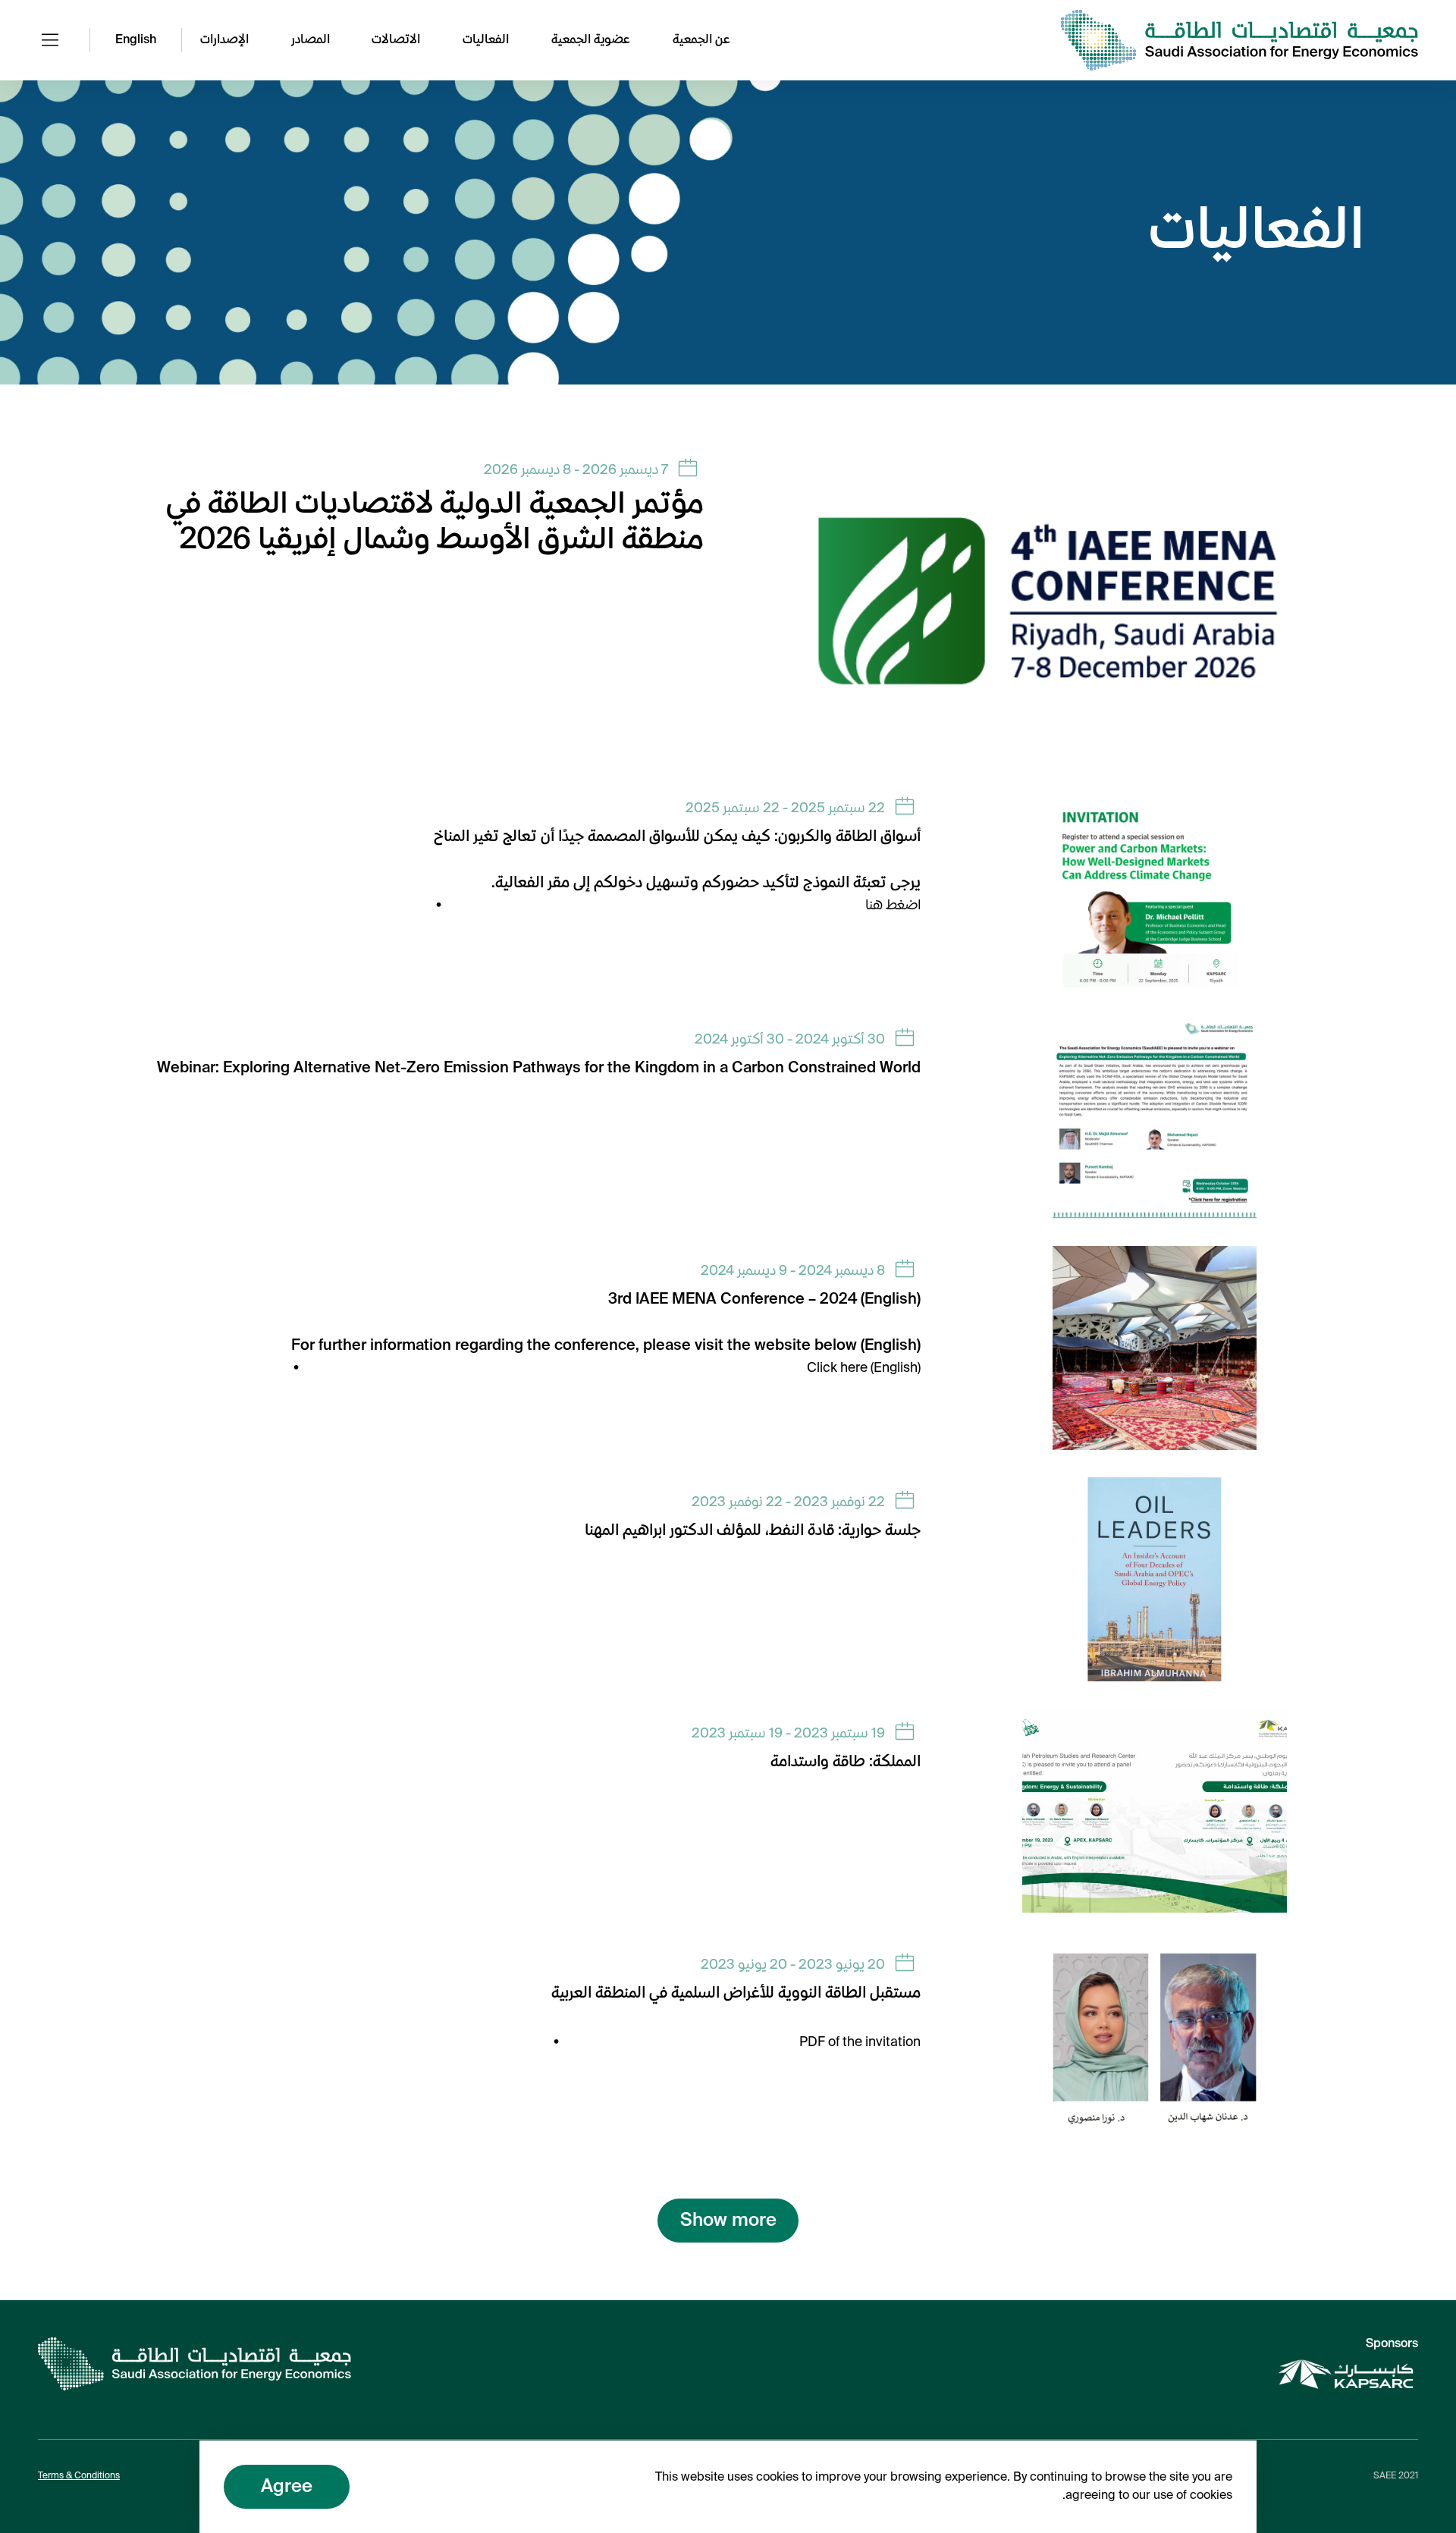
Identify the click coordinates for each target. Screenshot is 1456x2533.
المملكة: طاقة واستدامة (846, 1762)
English (136, 40)
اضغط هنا (893, 906)
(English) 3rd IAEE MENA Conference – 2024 (764, 1300)
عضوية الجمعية (591, 40)
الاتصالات (396, 40)
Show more (728, 2221)
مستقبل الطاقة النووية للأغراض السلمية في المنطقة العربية (736, 1994)
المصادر (311, 40)
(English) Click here (864, 1368)
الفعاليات (486, 40)
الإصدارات (224, 40)
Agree (287, 2487)
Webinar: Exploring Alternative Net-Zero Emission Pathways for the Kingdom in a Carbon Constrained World (539, 1069)
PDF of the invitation (860, 2042)
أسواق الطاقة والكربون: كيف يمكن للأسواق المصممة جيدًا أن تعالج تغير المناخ (677, 837)
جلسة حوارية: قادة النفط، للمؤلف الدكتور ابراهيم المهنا (753, 1531)
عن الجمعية (701, 40)
